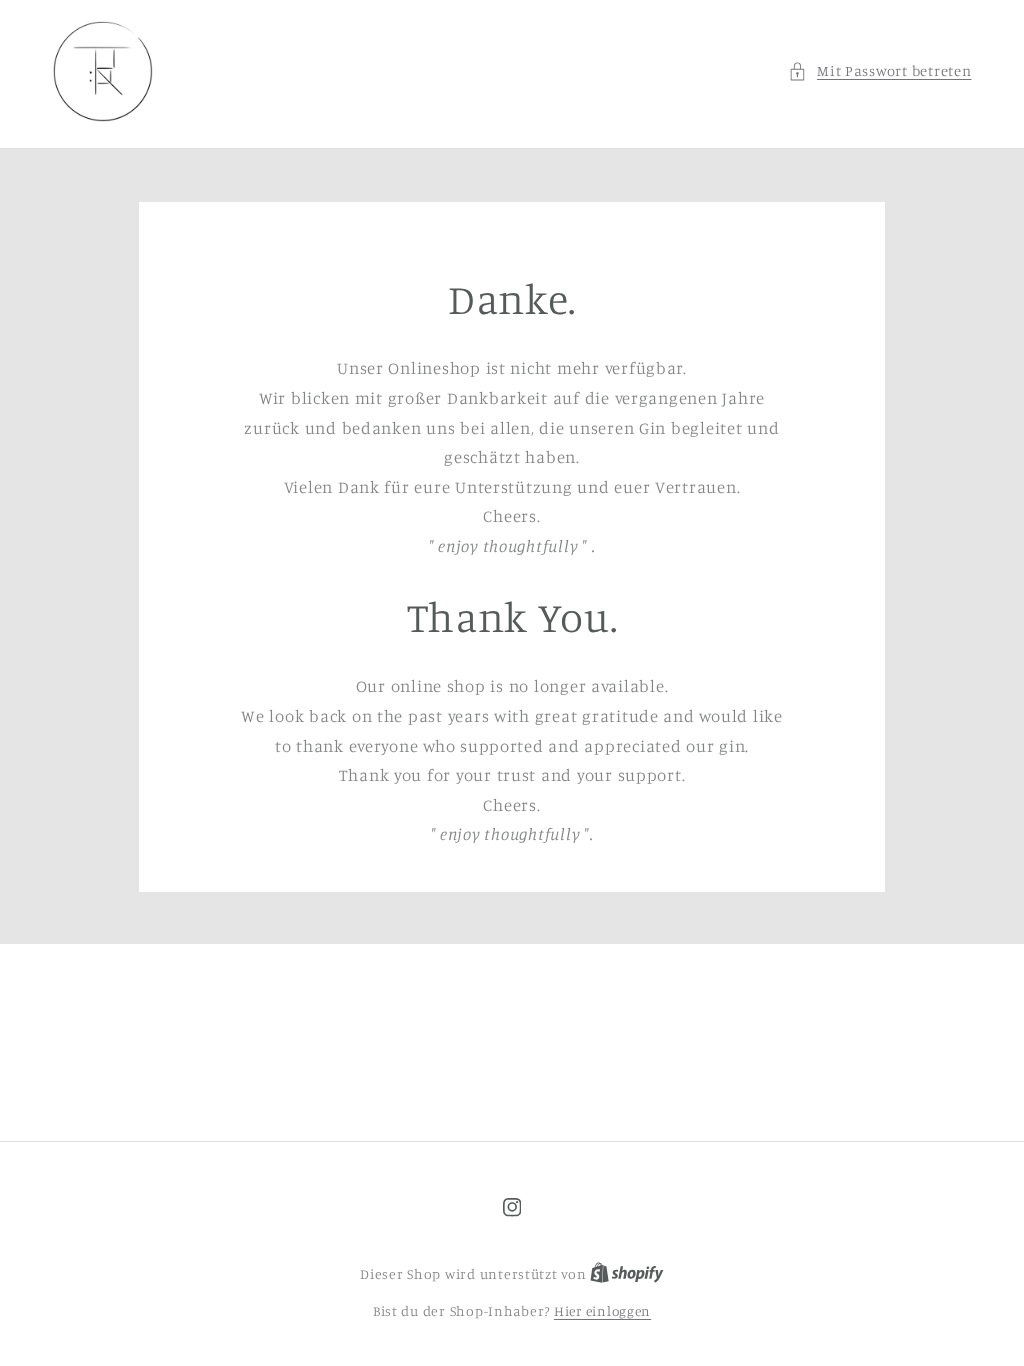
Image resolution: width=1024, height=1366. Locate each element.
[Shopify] (627, 1274)
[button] (880, 71)
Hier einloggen (602, 1311)
